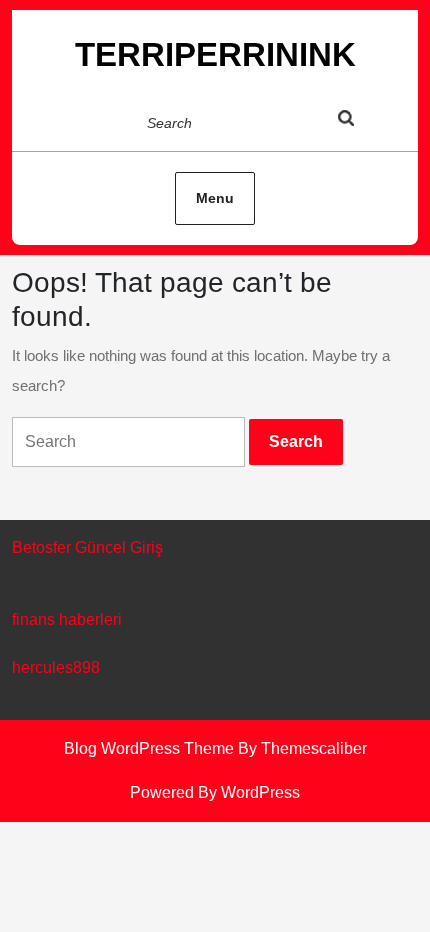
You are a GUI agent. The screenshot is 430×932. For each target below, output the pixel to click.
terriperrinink (215, 54)
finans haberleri (67, 619)
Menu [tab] (215, 198)
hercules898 (56, 667)
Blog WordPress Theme (149, 748)
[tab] (365, 122)
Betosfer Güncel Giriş (87, 547)
